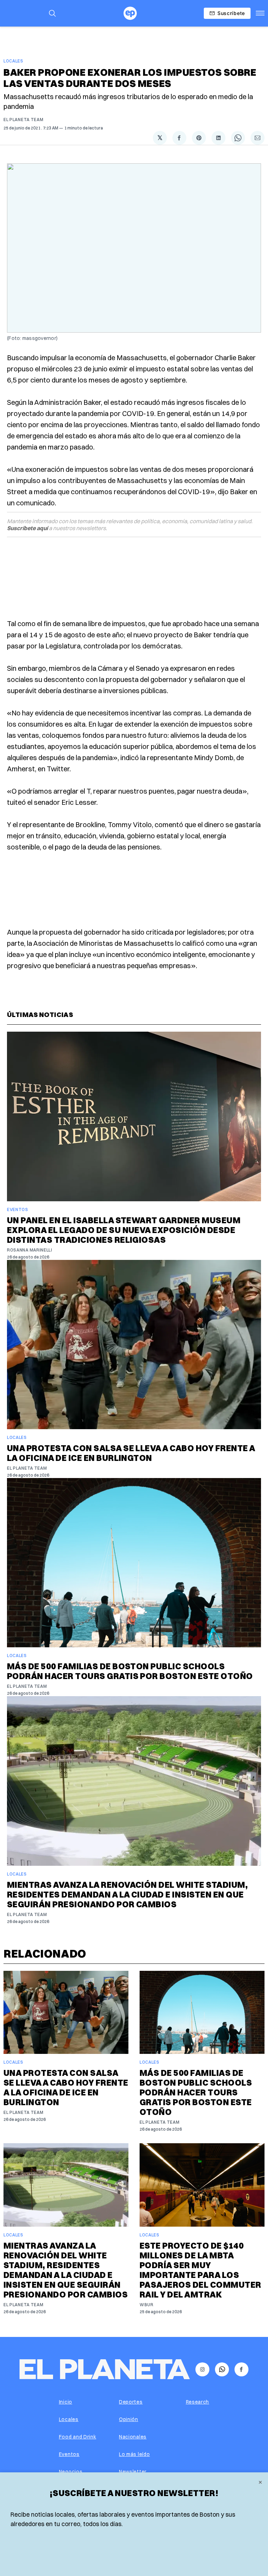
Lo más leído (134, 2454)
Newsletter (133, 2472)
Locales (13, 61)
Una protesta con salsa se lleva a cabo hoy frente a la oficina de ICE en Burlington (131, 1453)
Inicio (66, 2402)
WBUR (147, 2305)
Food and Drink (78, 2437)
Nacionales (133, 2437)
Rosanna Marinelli (30, 1250)
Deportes (131, 2402)
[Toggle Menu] (260, 13)
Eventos (18, 1209)
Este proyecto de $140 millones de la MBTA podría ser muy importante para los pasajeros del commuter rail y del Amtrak (200, 2270)
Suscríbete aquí (27, 528)
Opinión (129, 2419)
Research (198, 2402)
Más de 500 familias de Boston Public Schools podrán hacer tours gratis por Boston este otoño (130, 1671)
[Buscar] (52, 13)
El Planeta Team (24, 120)
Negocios (71, 2472)
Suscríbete (231, 13)
